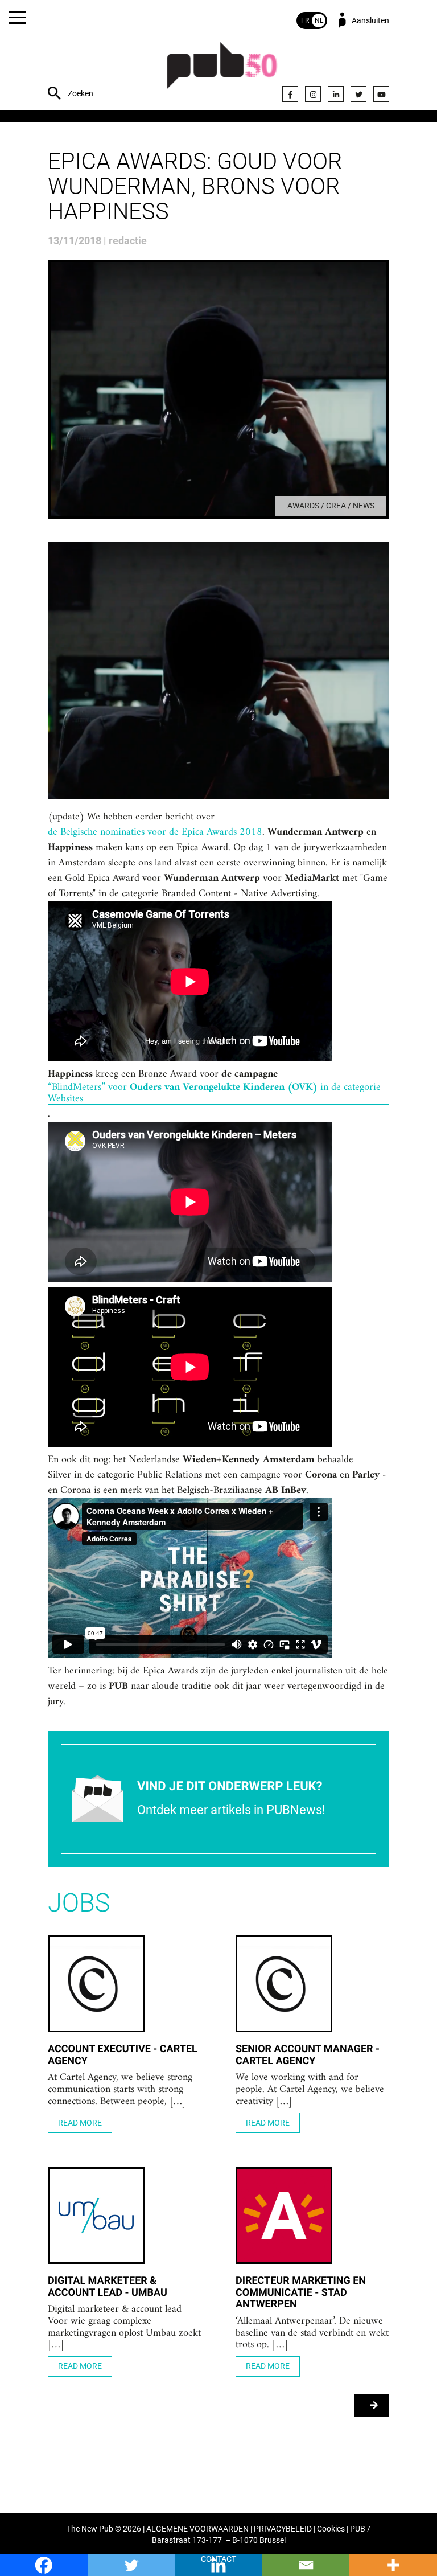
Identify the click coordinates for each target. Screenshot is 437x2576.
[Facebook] (290, 94)
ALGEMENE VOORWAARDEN (197, 2529)
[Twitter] (358, 94)
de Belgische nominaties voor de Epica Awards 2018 (155, 832)
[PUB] (222, 71)
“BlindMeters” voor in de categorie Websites (214, 1093)
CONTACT (218, 2559)
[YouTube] (381, 94)
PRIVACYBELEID (283, 2529)
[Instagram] (313, 94)
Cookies (331, 2529)
